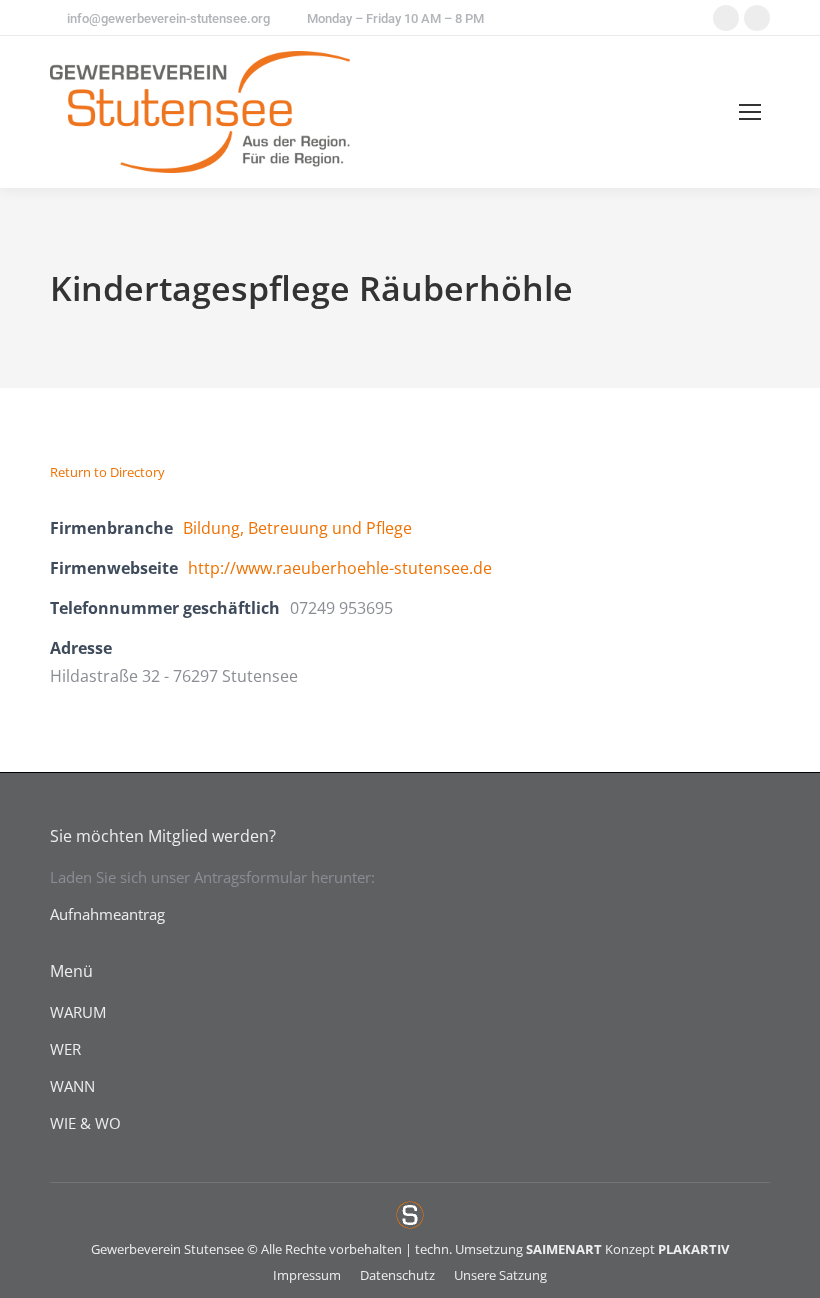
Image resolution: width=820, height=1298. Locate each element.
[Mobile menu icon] (750, 112)
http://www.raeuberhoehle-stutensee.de (340, 568)
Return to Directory (107, 472)
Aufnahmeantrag (107, 914)
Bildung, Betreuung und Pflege (297, 528)
